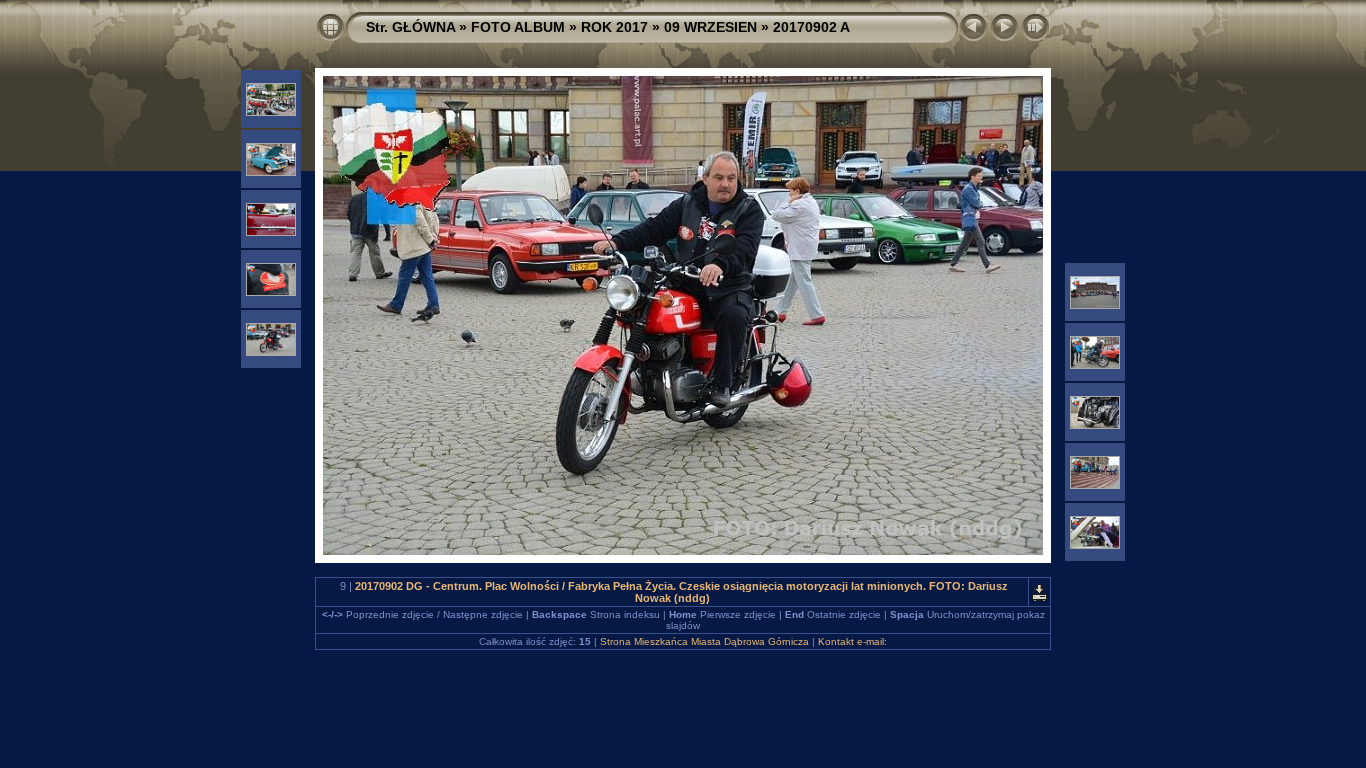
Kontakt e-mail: (852, 641)
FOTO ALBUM (518, 27)
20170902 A (811, 27)
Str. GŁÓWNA (410, 27)
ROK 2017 (614, 27)
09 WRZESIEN (710, 27)
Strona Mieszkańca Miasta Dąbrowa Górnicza (704, 641)
